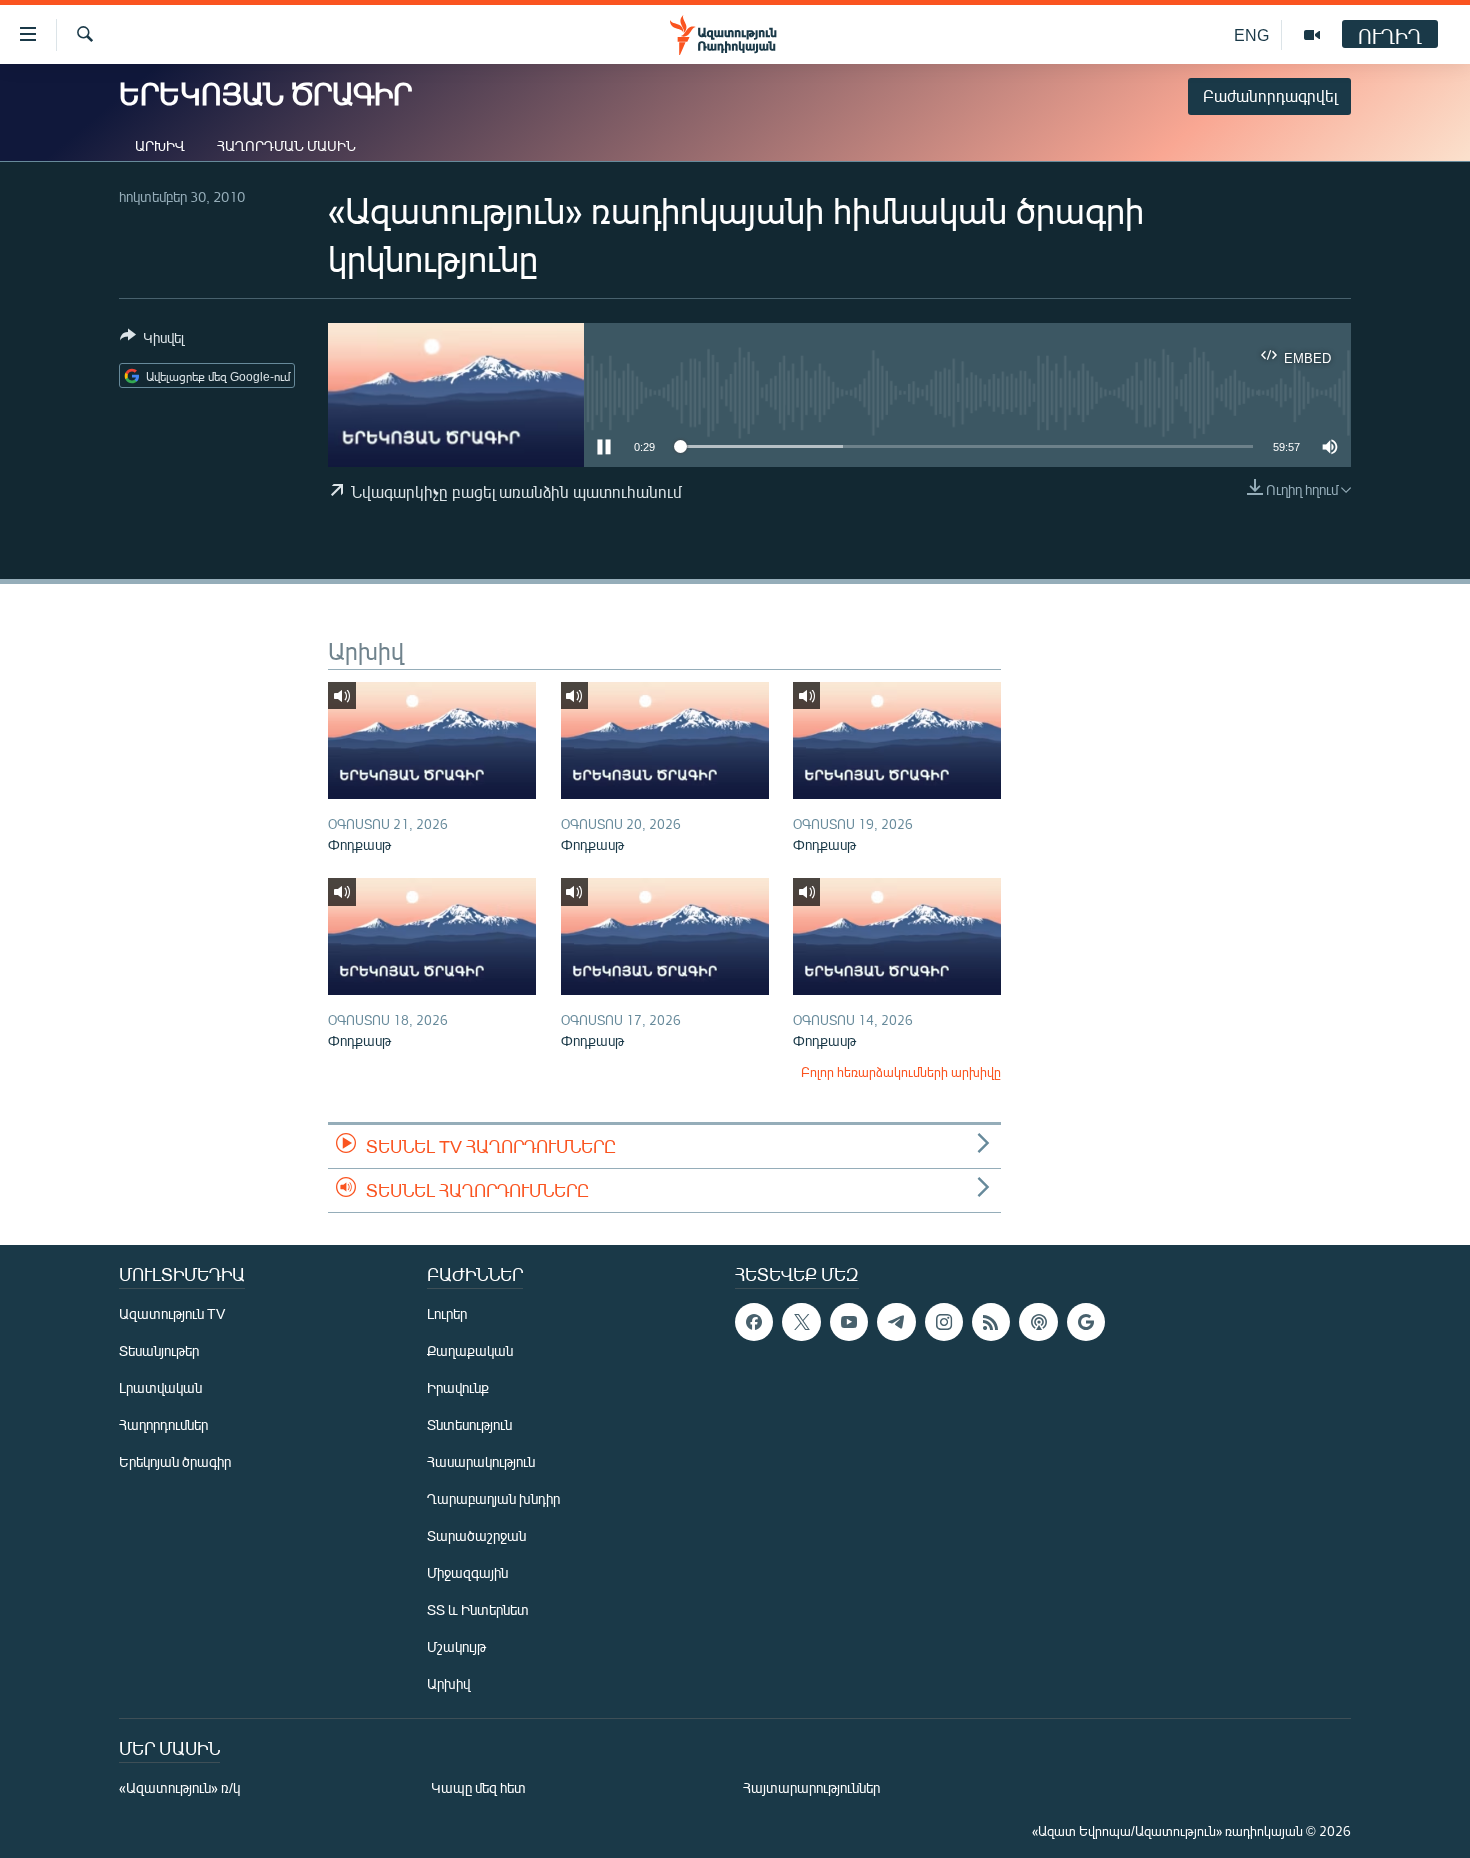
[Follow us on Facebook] (754, 1322)
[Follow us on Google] (1086, 1322)
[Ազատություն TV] (1312, 35)
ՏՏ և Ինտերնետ (478, 1609)
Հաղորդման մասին (286, 145)
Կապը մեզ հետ (478, 1787)
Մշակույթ (456, 1646)
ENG (1251, 34)
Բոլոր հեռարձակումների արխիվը (901, 1072)
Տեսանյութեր (159, 1350)
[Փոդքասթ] (432, 740)
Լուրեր (447, 1313)
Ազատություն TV (172, 1313)
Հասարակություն (481, 1461)
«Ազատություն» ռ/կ (179, 1787)
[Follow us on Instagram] (944, 1322)
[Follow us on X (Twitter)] (801, 1322)
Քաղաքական (470, 1350)
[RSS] (991, 1322)
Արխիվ (160, 145)
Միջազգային (467, 1572)
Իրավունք (458, 1387)
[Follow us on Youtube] (849, 1322)
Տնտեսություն (469, 1424)
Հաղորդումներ (163, 1424)
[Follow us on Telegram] (896, 1322)
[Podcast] (1038, 1322)
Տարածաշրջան (476, 1535)
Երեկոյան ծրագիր (175, 1461)
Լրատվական (160, 1387)
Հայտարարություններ (811, 1787)
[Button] (152, 341)
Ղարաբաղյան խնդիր (493, 1498)
